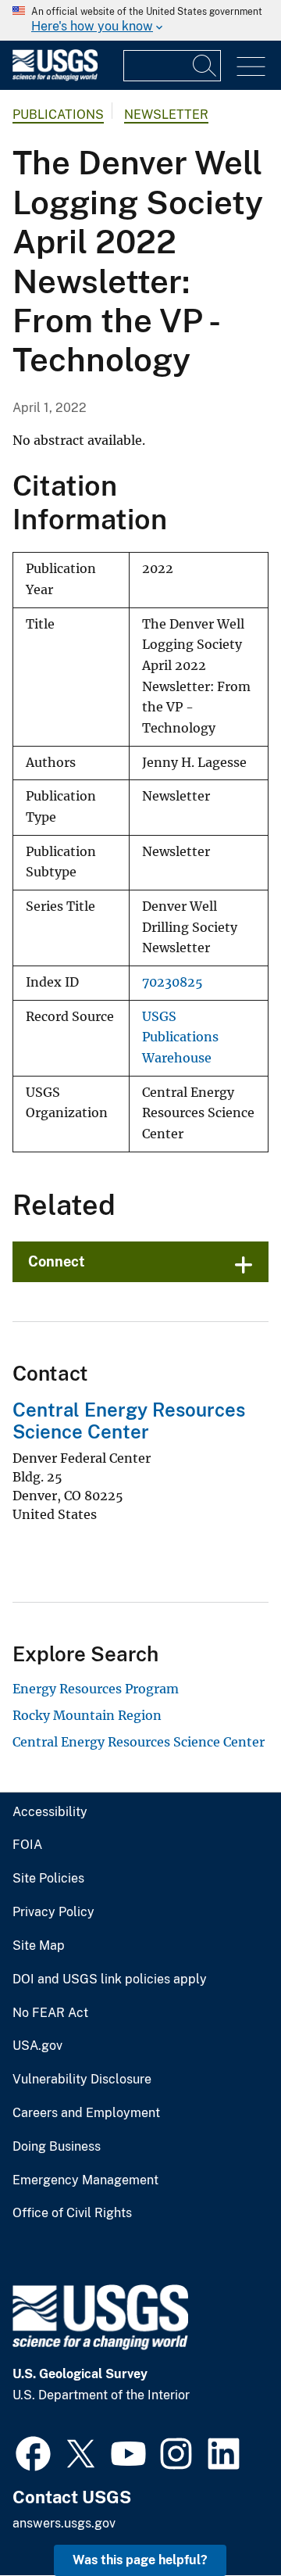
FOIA (27, 1845)
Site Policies (48, 1879)
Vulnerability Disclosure (82, 2080)
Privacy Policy (53, 1912)
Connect (57, 1261)
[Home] (55, 77)
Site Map (39, 1946)
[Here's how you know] (140, 20)
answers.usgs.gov (64, 2523)
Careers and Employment (86, 2113)
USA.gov (37, 2046)
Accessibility (50, 1812)
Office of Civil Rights (72, 2213)
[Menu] (251, 67)
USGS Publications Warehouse (180, 1037)
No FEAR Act (50, 2013)
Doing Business (57, 2147)
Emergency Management (85, 2180)
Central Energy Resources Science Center (129, 1421)
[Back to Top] (224, 2519)
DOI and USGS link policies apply (110, 1979)
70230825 (173, 982)
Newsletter (166, 115)
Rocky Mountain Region (87, 1715)
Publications (58, 115)
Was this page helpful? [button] (140, 2560)
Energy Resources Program (96, 1689)
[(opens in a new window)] (33, 2452)
